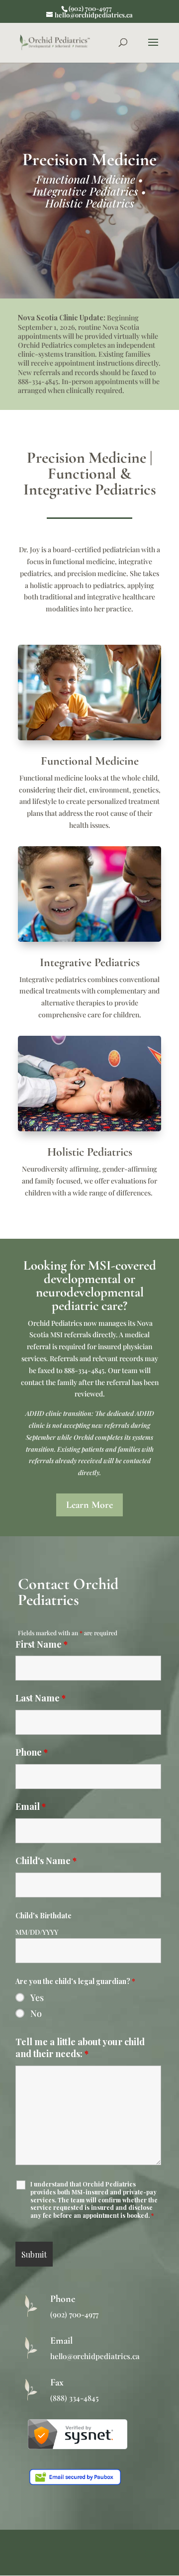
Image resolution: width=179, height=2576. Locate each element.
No (36, 2013)
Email (31, 1806)
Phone (32, 1752)
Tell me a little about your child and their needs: (80, 2048)
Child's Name (46, 1861)
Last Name (41, 1698)
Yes (37, 1997)
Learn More (89, 1505)
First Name (42, 1644)
